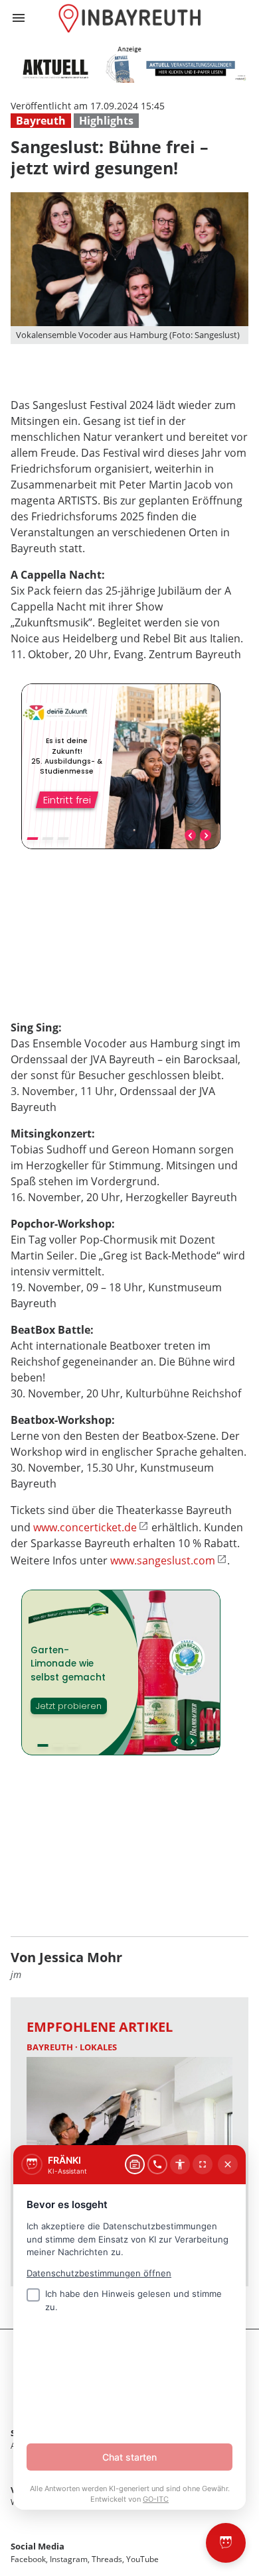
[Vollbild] (203, 2164)
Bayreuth (41, 121)
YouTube (142, 2559)
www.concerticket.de (85, 1527)
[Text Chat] (135, 2164)
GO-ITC (156, 2499)
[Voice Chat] (157, 2164)
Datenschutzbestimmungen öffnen (99, 2273)
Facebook (28, 2559)
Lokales (98, 2047)
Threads (107, 2559)
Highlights (106, 121)
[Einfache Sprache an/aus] (180, 2164)
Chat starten (129, 2457)
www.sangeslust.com (163, 1560)
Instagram (69, 2559)
